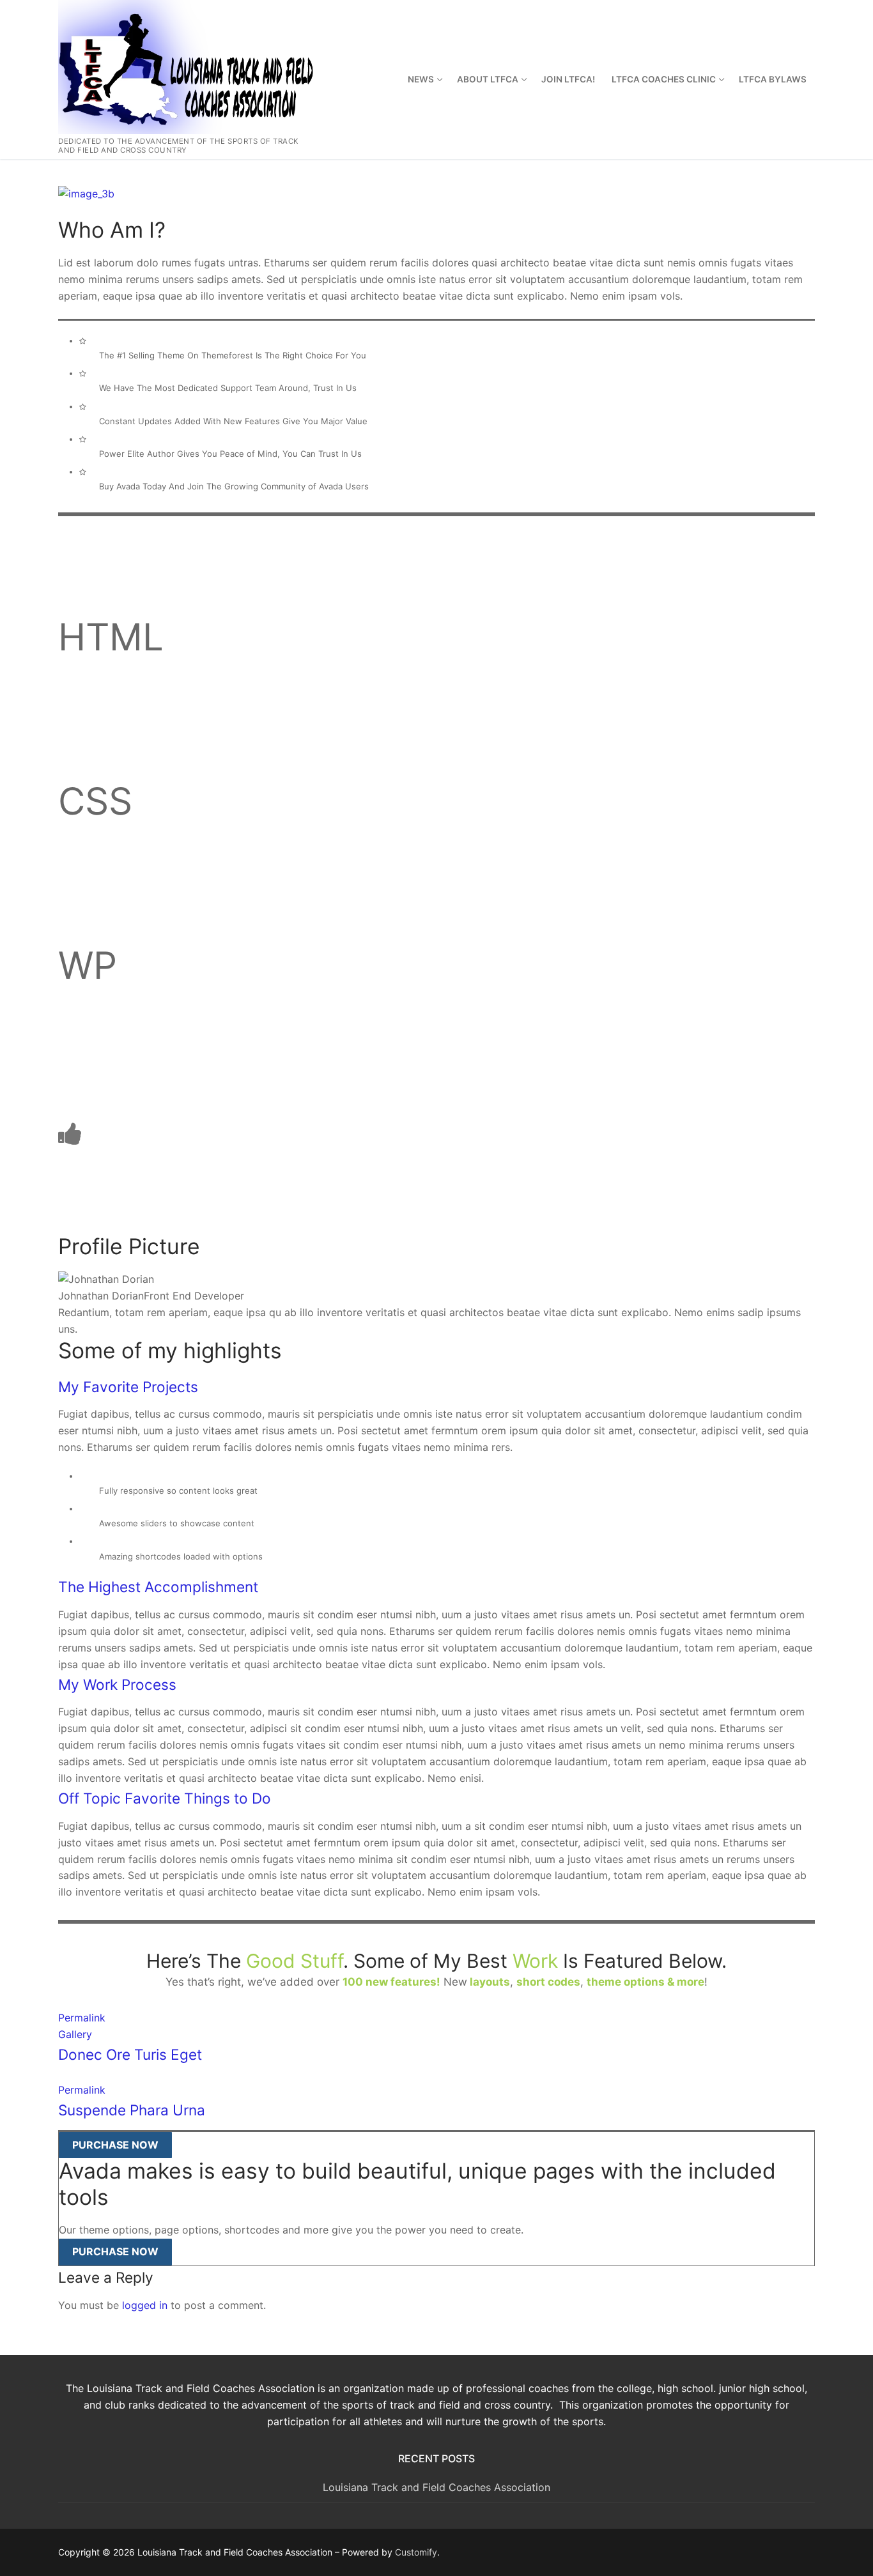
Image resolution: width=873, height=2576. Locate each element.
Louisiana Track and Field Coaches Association (436, 2487)
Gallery (75, 2034)
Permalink (82, 2018)
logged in (145, 2305)
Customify (416, 2552)
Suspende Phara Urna (132, 2110)
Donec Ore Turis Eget (130, 2054)
